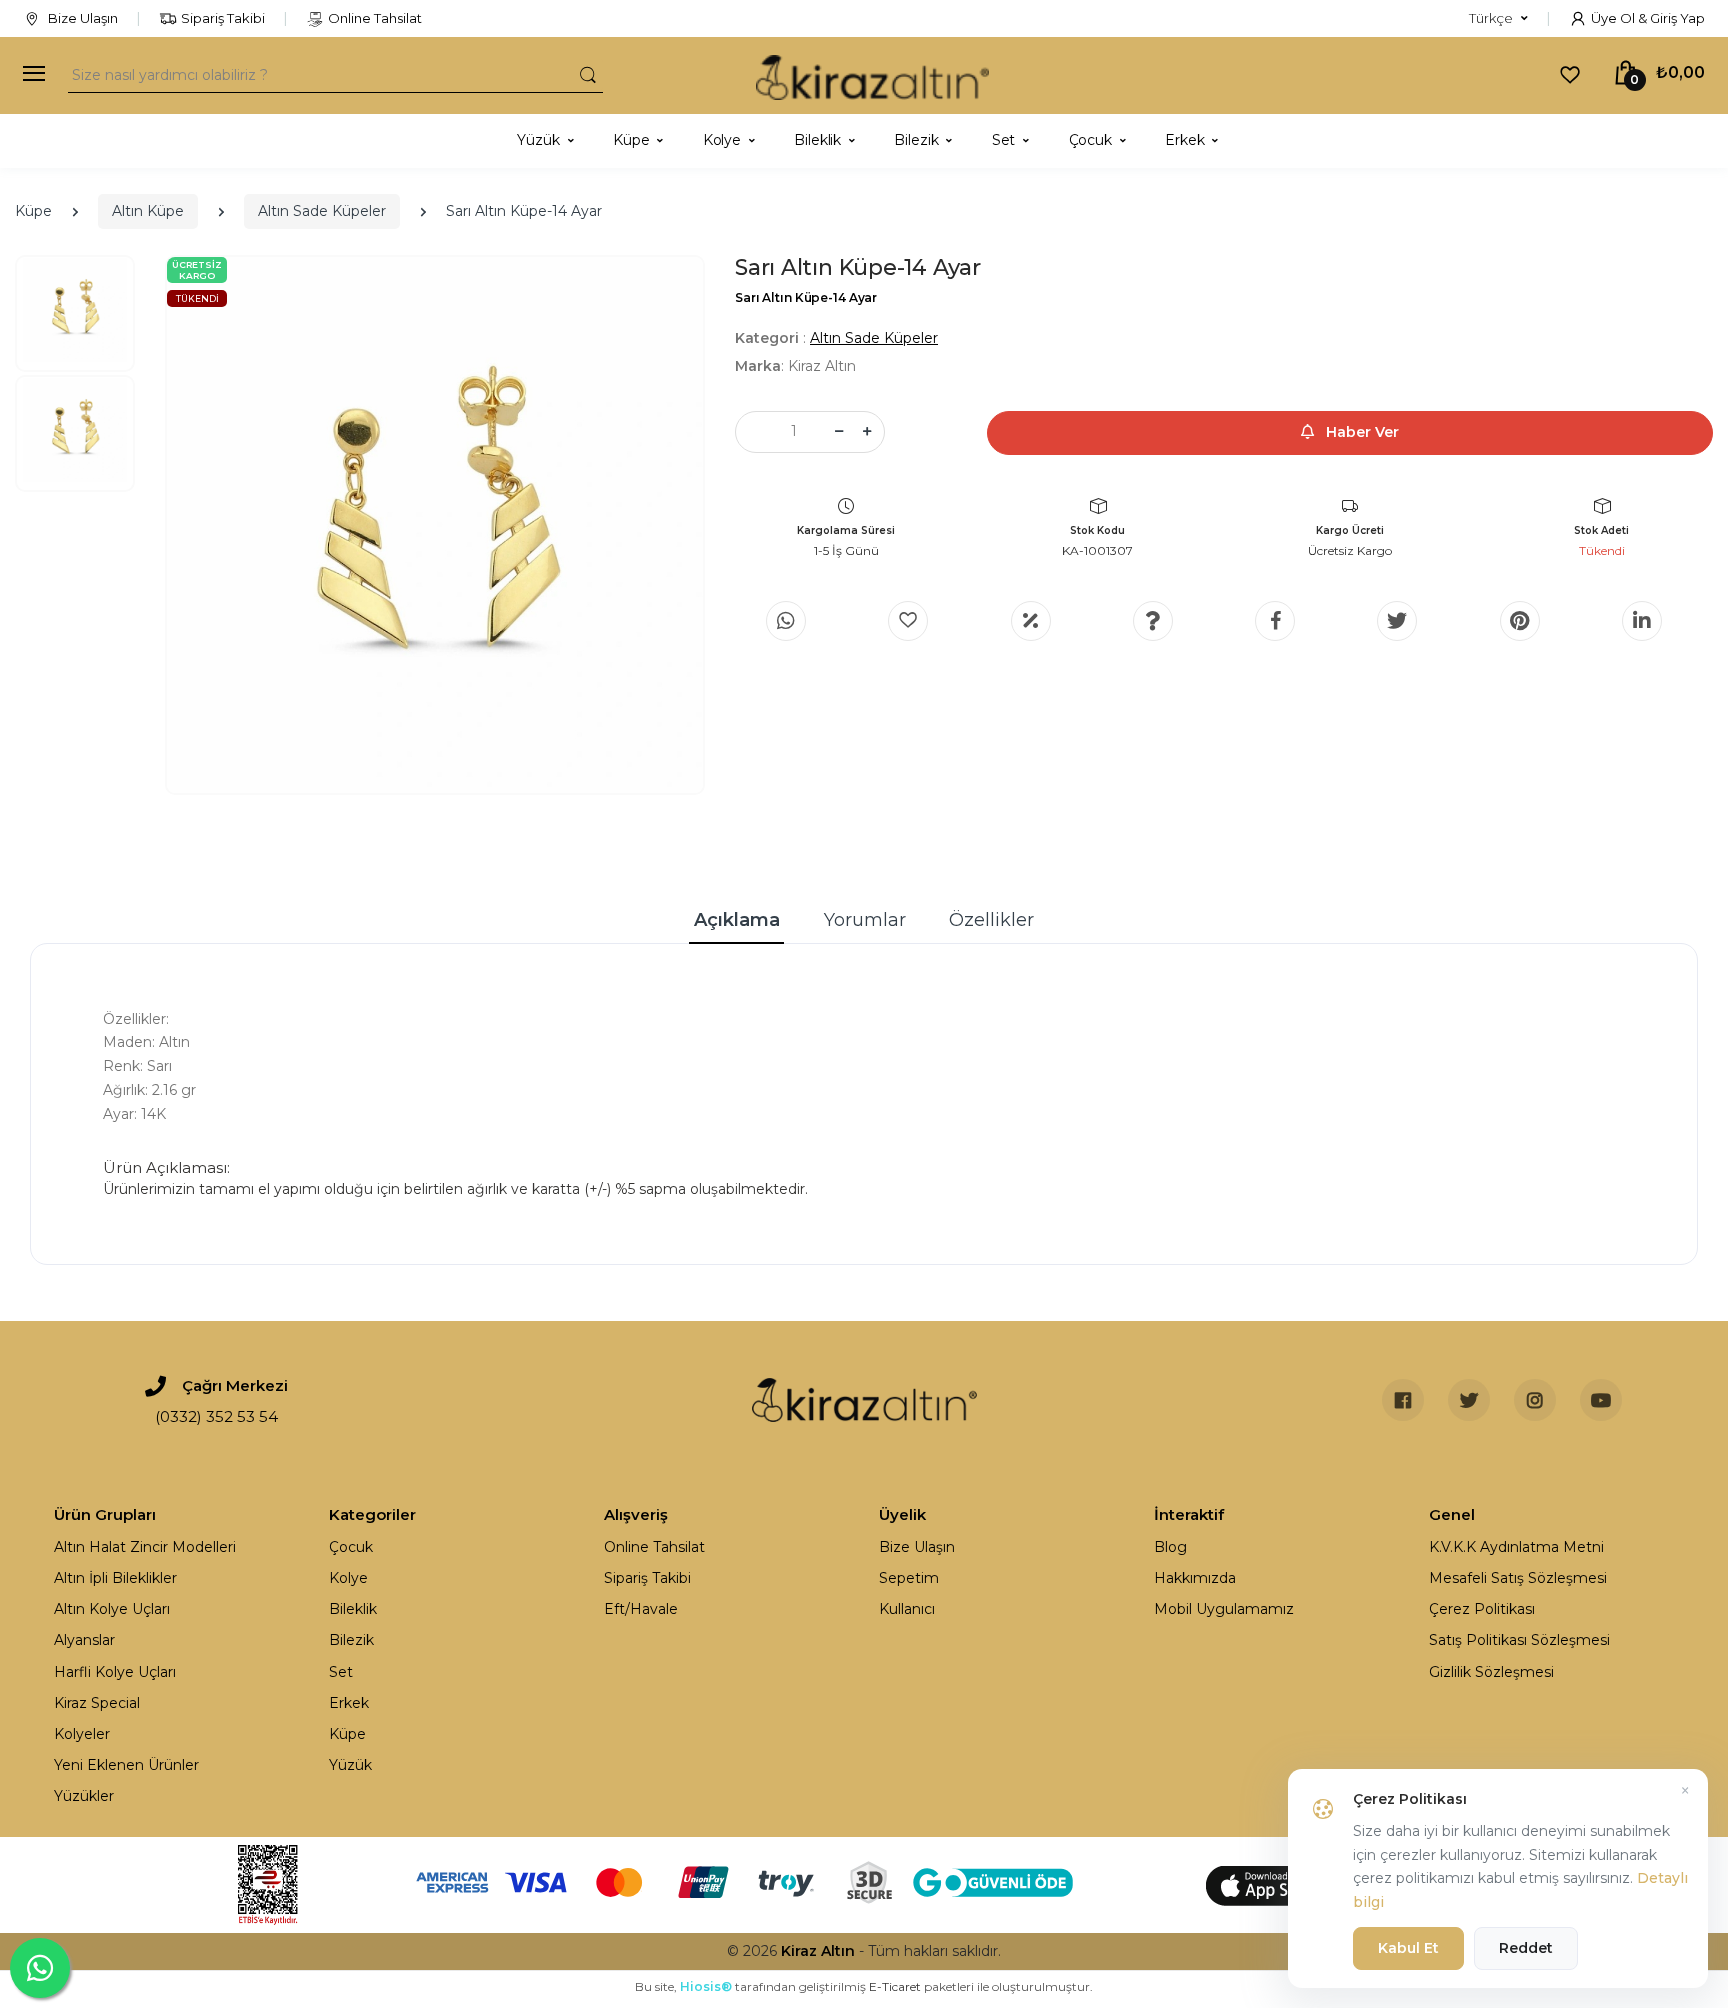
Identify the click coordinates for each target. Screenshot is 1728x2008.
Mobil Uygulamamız (1224, 1609)
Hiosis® (706, 1986)
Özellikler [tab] (991, 920)
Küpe (33, 211)
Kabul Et (1408, 1948)
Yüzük (350, 1765)
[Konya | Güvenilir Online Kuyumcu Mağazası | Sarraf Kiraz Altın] (864, 1400)
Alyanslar (84, 1640)
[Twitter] (1397, 621)
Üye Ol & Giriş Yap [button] (1648, 18)
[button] (1498, 19)
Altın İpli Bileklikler (115, 1578)
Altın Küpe (148, 211)
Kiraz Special (97, 1703)
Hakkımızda (1195, 1578)
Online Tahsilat (375, 18)
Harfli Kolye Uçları (115, 1672)
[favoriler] (1570, 74)
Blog (1170, 1547)
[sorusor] (1153, 621)
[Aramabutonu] (588, 74)
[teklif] (1031, 621)
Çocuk (351, 1547)
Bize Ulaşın (81, 18)
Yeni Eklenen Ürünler (126, 1765)
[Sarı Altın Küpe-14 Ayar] (435, 525)
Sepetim (909, 1578)
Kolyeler (82, 1734)
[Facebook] (1275, 621)
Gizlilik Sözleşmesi (1491, 1672)
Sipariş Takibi (223, 18)
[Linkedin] (1642, 621)
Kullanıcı (907, 1609)
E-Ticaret (895, 1986)
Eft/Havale (641, 1609)
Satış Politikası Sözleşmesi (1519, 1640)
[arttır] (867, 432)
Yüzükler (84, 1796)
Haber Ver (1360, 432)
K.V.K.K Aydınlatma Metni (1516, 1547)
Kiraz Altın (818, 1951)
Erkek (349, 1703)
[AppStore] (1274, 1885)
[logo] (872, 75)
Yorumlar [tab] (865, 920)
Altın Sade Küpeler (322, 211)
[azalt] (839, 432)
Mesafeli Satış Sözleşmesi (1518, 1578)
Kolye (348, 1578)
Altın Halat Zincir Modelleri (145, 1547)
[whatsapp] (786, 621)
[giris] (908, 621)
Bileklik (353, 1609)
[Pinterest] (1520, 621)
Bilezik (351, 1640)
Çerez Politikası (1482, 1609)
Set (341, 1672)
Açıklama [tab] (737, 920)
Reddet (1526, 1948)
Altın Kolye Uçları (112, 1609)
